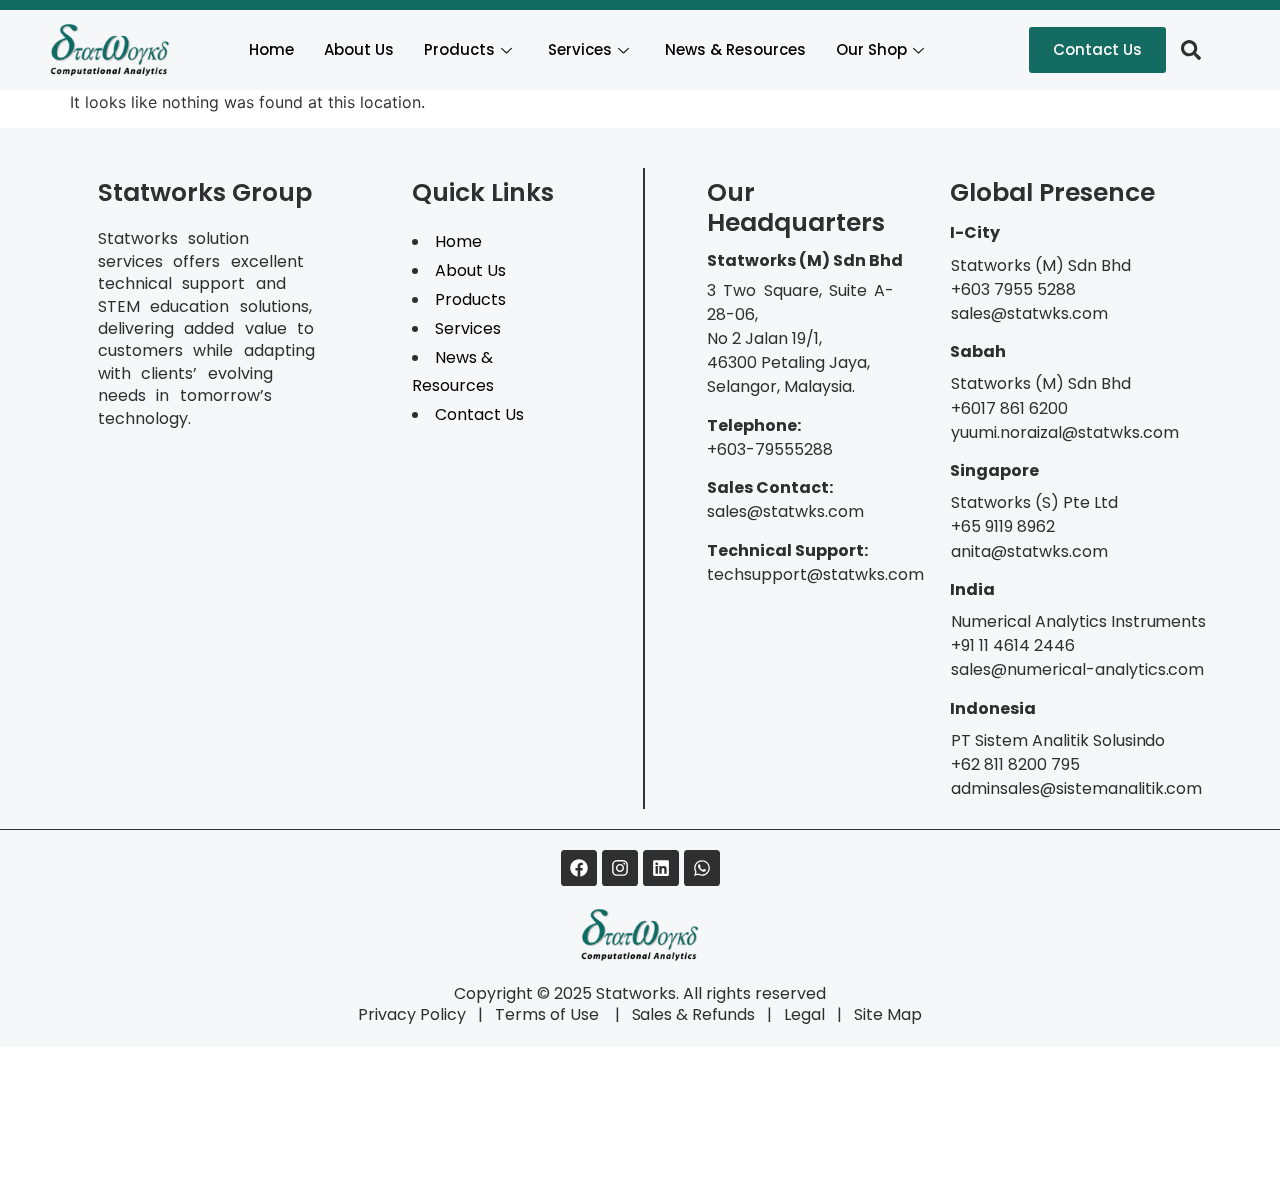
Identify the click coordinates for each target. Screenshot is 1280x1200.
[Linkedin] (661, 868)
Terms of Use (549, 1014)
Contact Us (479, 414)
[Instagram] (620, 868)
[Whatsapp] (702, 868)
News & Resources (735, 49)
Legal (804, 1014)
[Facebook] (579, 868)
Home (271, 49)
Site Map (888, 1014)
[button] (1191, 50)
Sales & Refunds (685, 1014)
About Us (359, 49)
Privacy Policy (412, 1014)
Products (459, 49)
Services (580, 49)
